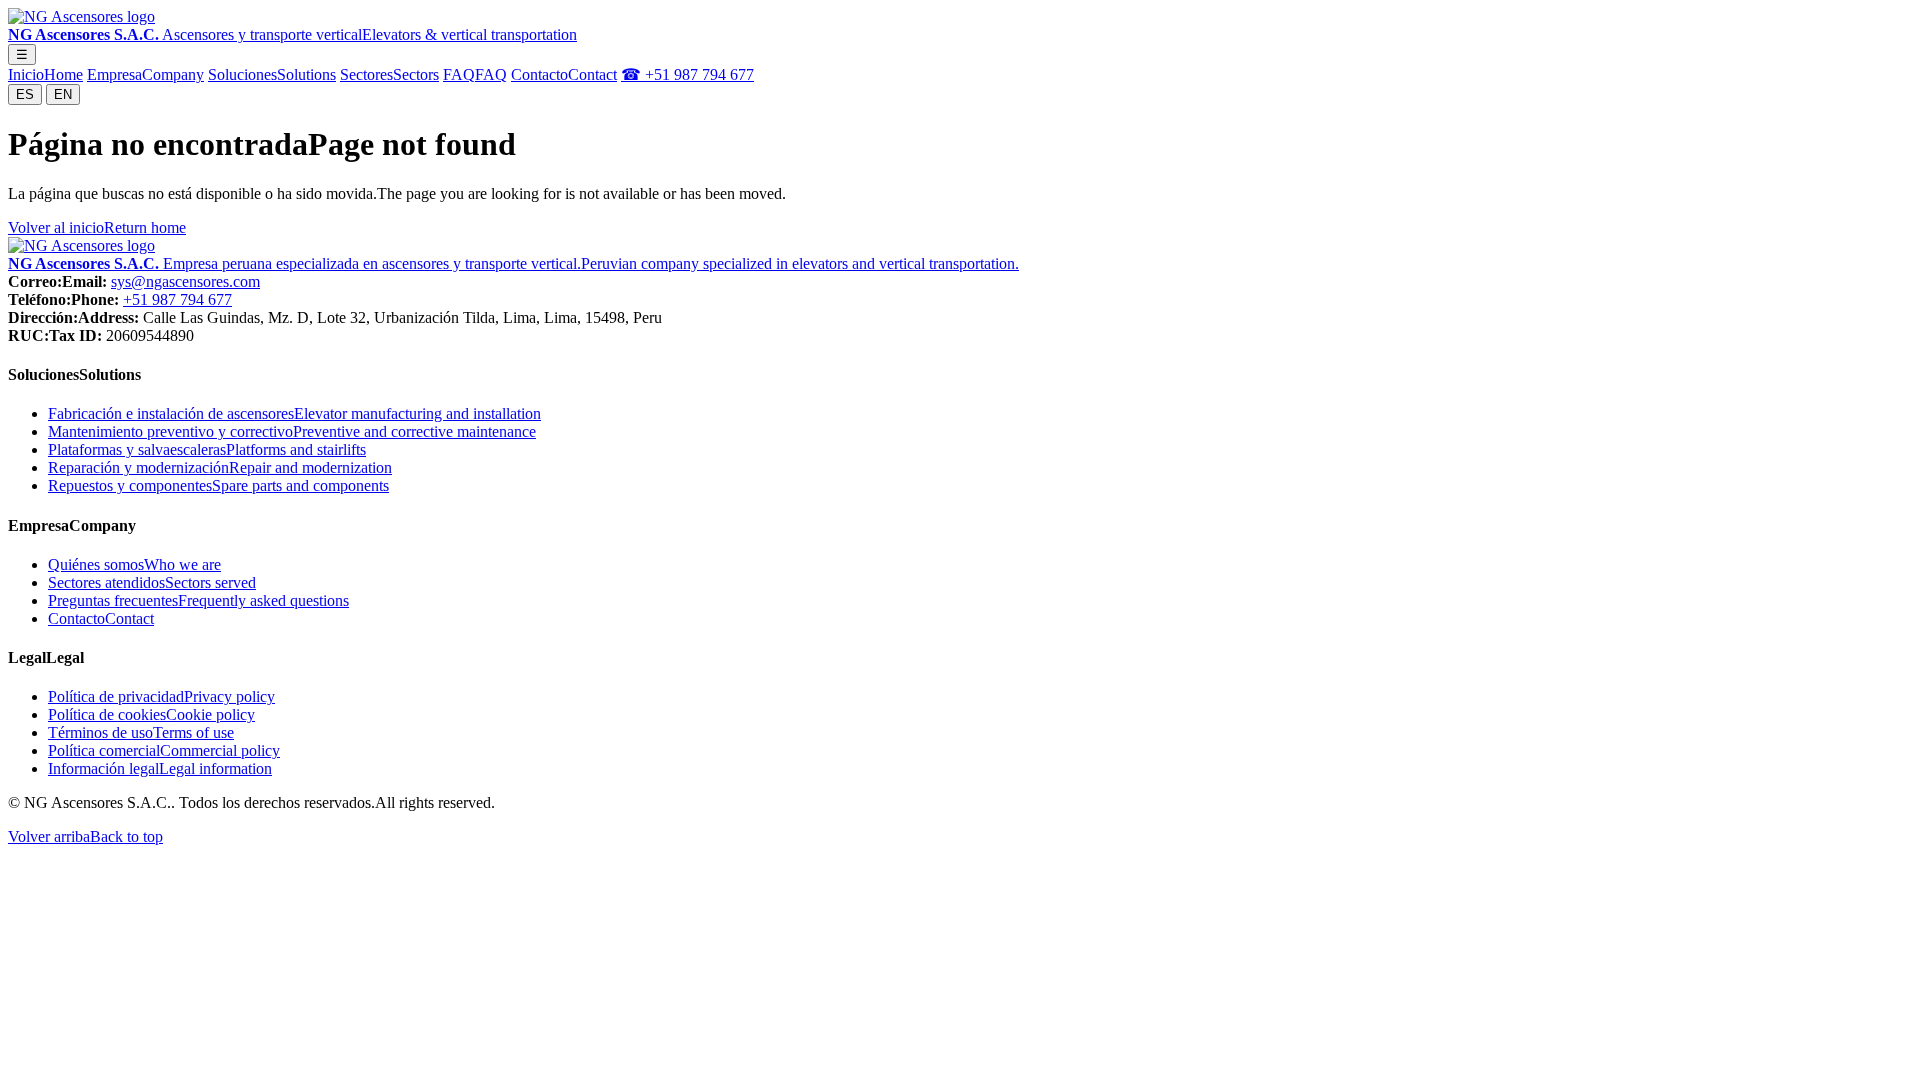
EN (63, 94)
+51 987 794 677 (177, 299)
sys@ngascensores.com (185, 281)
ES (25, 94)
